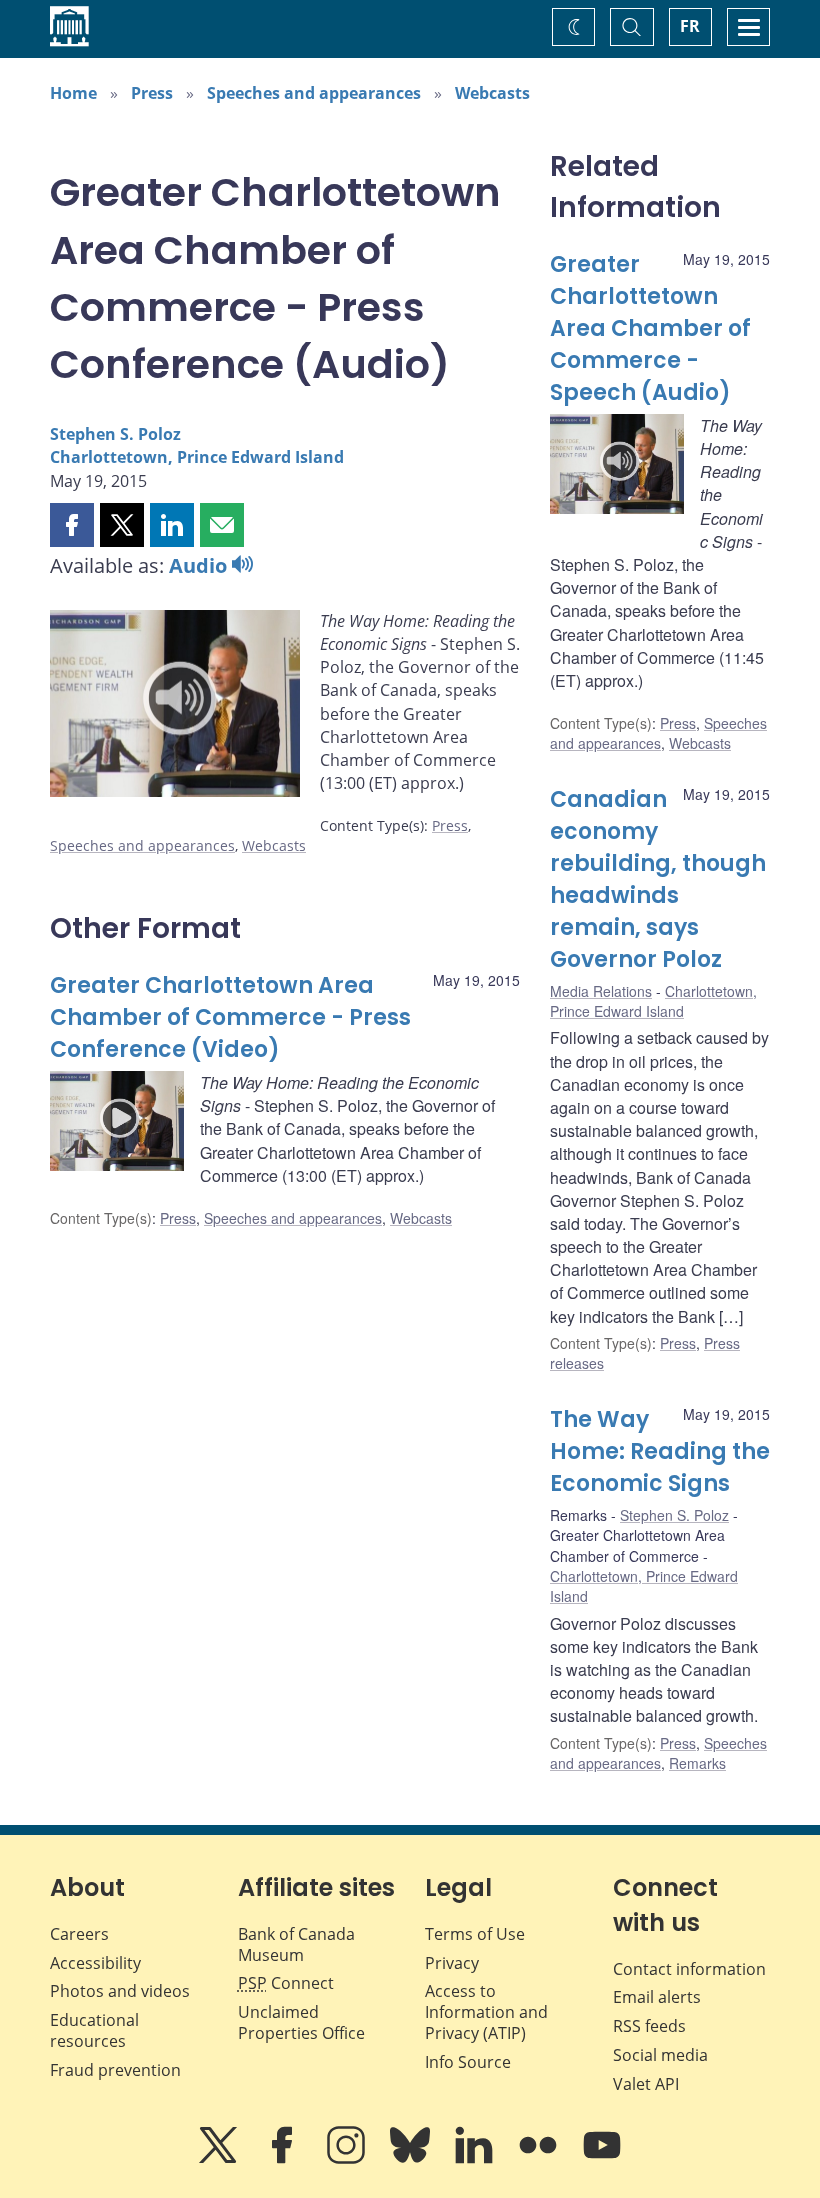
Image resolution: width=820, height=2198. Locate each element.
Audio (200, 565)
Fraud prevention (115, 2070)
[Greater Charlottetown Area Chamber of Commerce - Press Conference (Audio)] (175, 707)
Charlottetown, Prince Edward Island (197, 457)
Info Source (468, 2062)
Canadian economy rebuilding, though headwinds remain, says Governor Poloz (658, 879)
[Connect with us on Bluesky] (412, 2159)
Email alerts (657, 1997)
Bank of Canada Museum (296, 1944)
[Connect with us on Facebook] (284, 2159)
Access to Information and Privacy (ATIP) (486, 2012)
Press (152, 93)
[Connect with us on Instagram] (348, 2159)
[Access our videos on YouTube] (602, 2159)
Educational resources (94, 2030)
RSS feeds (649, 2026)
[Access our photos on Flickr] (540, 2159)
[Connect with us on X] (220, 2159)
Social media (660, 2055)
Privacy (452, 1963)
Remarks (697, 1763)
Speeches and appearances (314, 93)
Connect (286, 1983)
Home (73, 93)
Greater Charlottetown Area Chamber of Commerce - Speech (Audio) (650, 328)
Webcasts (492, 93)
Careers (79, 1934)
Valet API (646, 2084)
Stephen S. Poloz (115, 434)
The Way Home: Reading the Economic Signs (660, 1451)
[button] (72, 525)
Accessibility (95, 1963)
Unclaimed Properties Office (301, 2022)
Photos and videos (120, 1991)
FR (690, 26)
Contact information (689, 1969)
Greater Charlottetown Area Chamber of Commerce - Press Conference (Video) (230, 1017)
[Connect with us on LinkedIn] (476, 2159)
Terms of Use (475, 1934)
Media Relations (601, 991)
